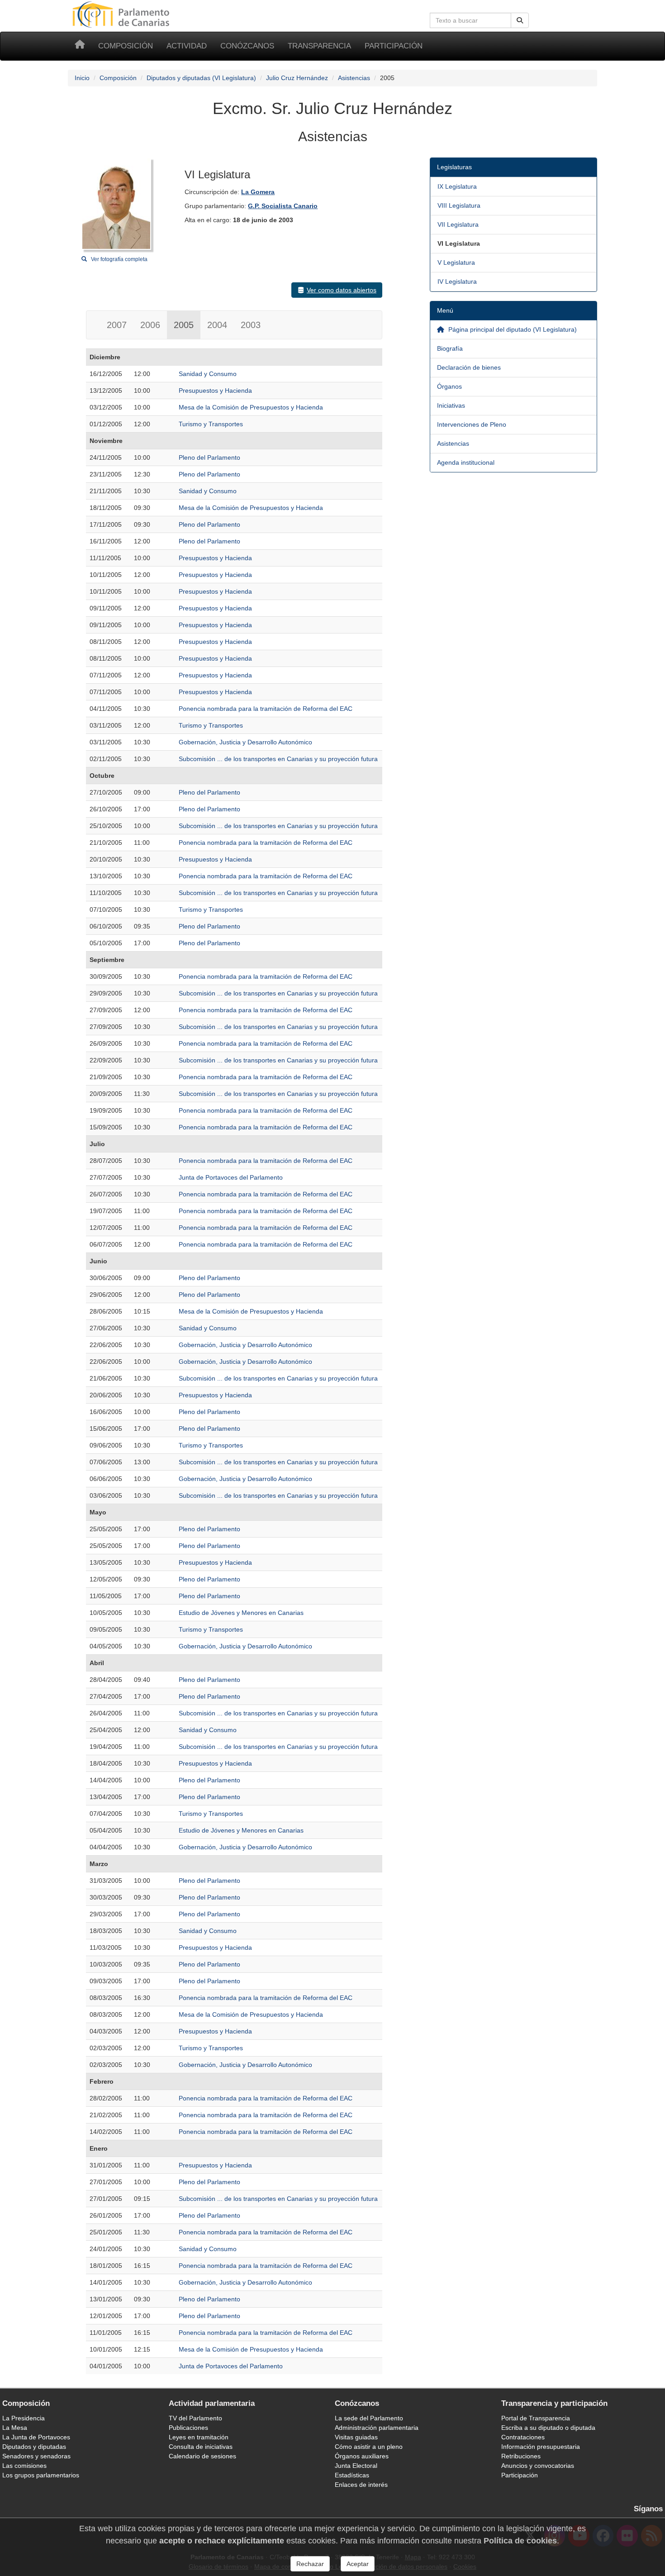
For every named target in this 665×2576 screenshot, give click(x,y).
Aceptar (358, 2564)
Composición (126, 46)
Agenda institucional (466, 462)
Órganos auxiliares (362, 2456)
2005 (184, 325)
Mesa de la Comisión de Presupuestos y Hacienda (251, 407)
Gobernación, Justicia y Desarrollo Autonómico (245, 742)
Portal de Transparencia (536, 2418)
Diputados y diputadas (34, 2447)
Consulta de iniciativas (201, 2447)
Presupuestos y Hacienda (215, 390)
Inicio (82, 78)
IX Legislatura (457, 186)
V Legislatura (456, 262)
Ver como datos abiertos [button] (342, 290)
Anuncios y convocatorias (538, 2466)
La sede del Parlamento (369, 2418)
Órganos (449, 386)
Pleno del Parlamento (209, 457)
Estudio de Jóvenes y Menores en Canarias (241, 1613)
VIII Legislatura (459, 205)
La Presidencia (24, 2418)
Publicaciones (188, 2428)
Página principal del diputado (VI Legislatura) (512, 329)
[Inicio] (80, 46)
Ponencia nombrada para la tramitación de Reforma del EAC (266, 709)
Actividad (187, 46)
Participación (394, 46)
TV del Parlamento (195, 2418)
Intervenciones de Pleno (472, 424)
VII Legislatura (458, 224)
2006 (150, 325)
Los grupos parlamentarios (41, 2475)
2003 (251, 325)
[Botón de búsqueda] (520, 20)
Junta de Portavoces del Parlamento (231, 1177)
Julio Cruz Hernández (297, 78)
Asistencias (354, 78)
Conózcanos (247, 46)
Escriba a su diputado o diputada (548, 2428)
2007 (117, 325)
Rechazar (310, 2564)
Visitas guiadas (356, 2437)
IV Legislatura (457, 281)
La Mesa (15, 2428)
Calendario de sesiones (202, 2456)
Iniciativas (451, 405)
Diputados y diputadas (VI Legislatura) (201, 78)
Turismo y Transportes (211, 424)
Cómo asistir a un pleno (369, 2447)
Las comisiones (24, 2466)
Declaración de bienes (469, 367)
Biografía (450, 348)
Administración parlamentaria (377, 2428)
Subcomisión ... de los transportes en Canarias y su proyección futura (278, 759)
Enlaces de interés (361, 2485)
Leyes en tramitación (199, 2437)
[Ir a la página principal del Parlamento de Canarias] (122, 14)
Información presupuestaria (541, 2447)
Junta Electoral (356, 2466)
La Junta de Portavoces (36, 2437)
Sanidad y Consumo (208, 374)
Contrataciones (523, 2437)
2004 (217, 325)
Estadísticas (352, 2475)
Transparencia (319, 46)
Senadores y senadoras (36, 2456)
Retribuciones (521, 2456)
